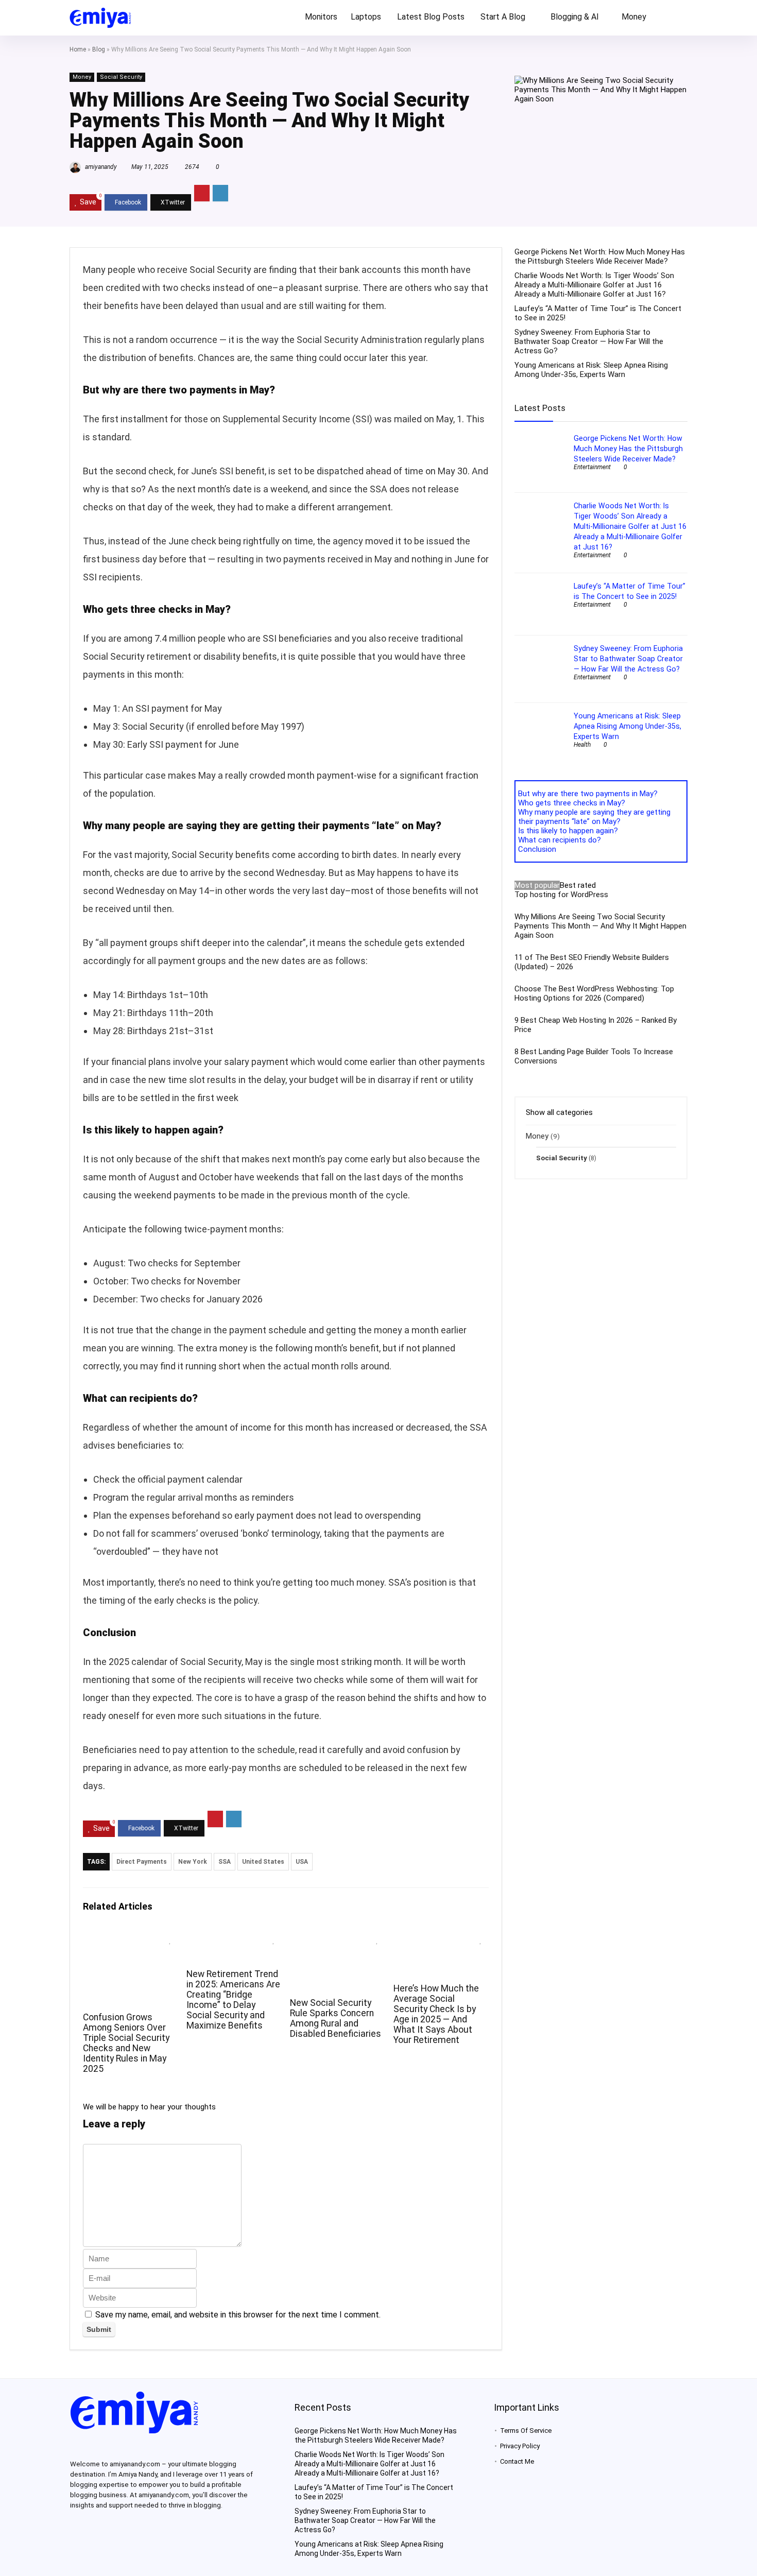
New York (193, 1862)
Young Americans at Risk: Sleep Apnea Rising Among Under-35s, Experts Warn (591, 370)
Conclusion (537, 849)
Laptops (366, 17)
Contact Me (517, 2461)
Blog (99, 49)
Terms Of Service (526, 2431)
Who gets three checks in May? (572, 803)
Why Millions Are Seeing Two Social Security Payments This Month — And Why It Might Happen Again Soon (600, 926)
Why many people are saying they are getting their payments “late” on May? (594, 817)
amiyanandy (100, 167)
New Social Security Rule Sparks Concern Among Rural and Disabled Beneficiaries (336, 2018)
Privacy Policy (520, 2446)
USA (302, 1862)
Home (78, 49)
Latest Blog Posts (431, 17)
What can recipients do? (560, 840)
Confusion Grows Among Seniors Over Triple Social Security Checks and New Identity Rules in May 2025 (126, 2043)
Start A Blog (503, 17)
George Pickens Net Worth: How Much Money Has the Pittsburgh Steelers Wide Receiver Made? (600, 256)
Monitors (321, 17)
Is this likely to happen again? (568, 831)
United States (263, 1862)
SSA (225, 1862)
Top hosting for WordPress (561, 895)
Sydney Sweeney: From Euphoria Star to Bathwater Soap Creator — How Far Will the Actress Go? (589, 341)
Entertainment (592, 467)
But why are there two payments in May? (588, 794)
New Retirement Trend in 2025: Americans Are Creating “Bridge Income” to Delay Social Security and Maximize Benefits (233, 2000)
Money (634, 17)
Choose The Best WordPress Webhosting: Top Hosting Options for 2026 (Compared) (594, 993)
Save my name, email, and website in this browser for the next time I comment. (238, 2315)
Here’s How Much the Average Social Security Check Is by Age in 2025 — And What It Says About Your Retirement (436, 2014)
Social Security (121, 77)
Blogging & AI (575, 17)
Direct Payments (142, 1862)
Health (582, 745)
